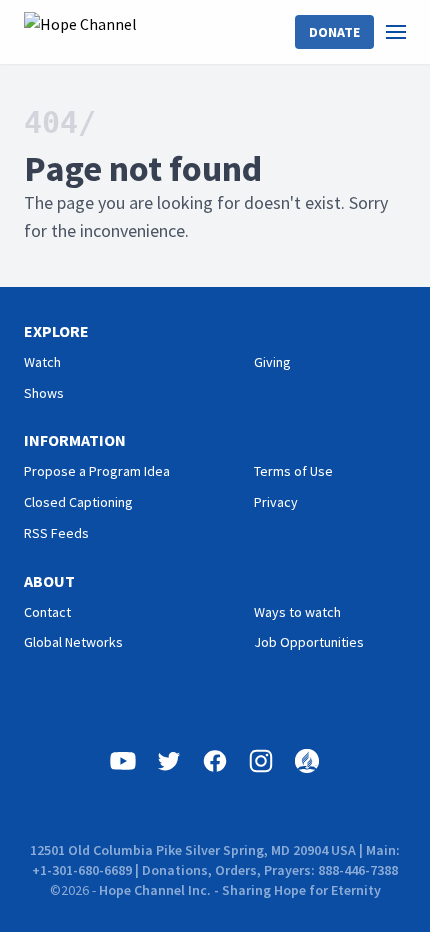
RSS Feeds (56, 533)
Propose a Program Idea (97, 471)
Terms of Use (293, 471)
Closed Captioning (78, 502)
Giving (272, 362)
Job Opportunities (309, 642)
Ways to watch (297, 612)
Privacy (276, 502)
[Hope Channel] (80, 32)
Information (75, 440)
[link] (408, 32)
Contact (47, 612)
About (49, 581)
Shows (44, 393)
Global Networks (73, 642)
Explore (56, 331)
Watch (42, 362)
